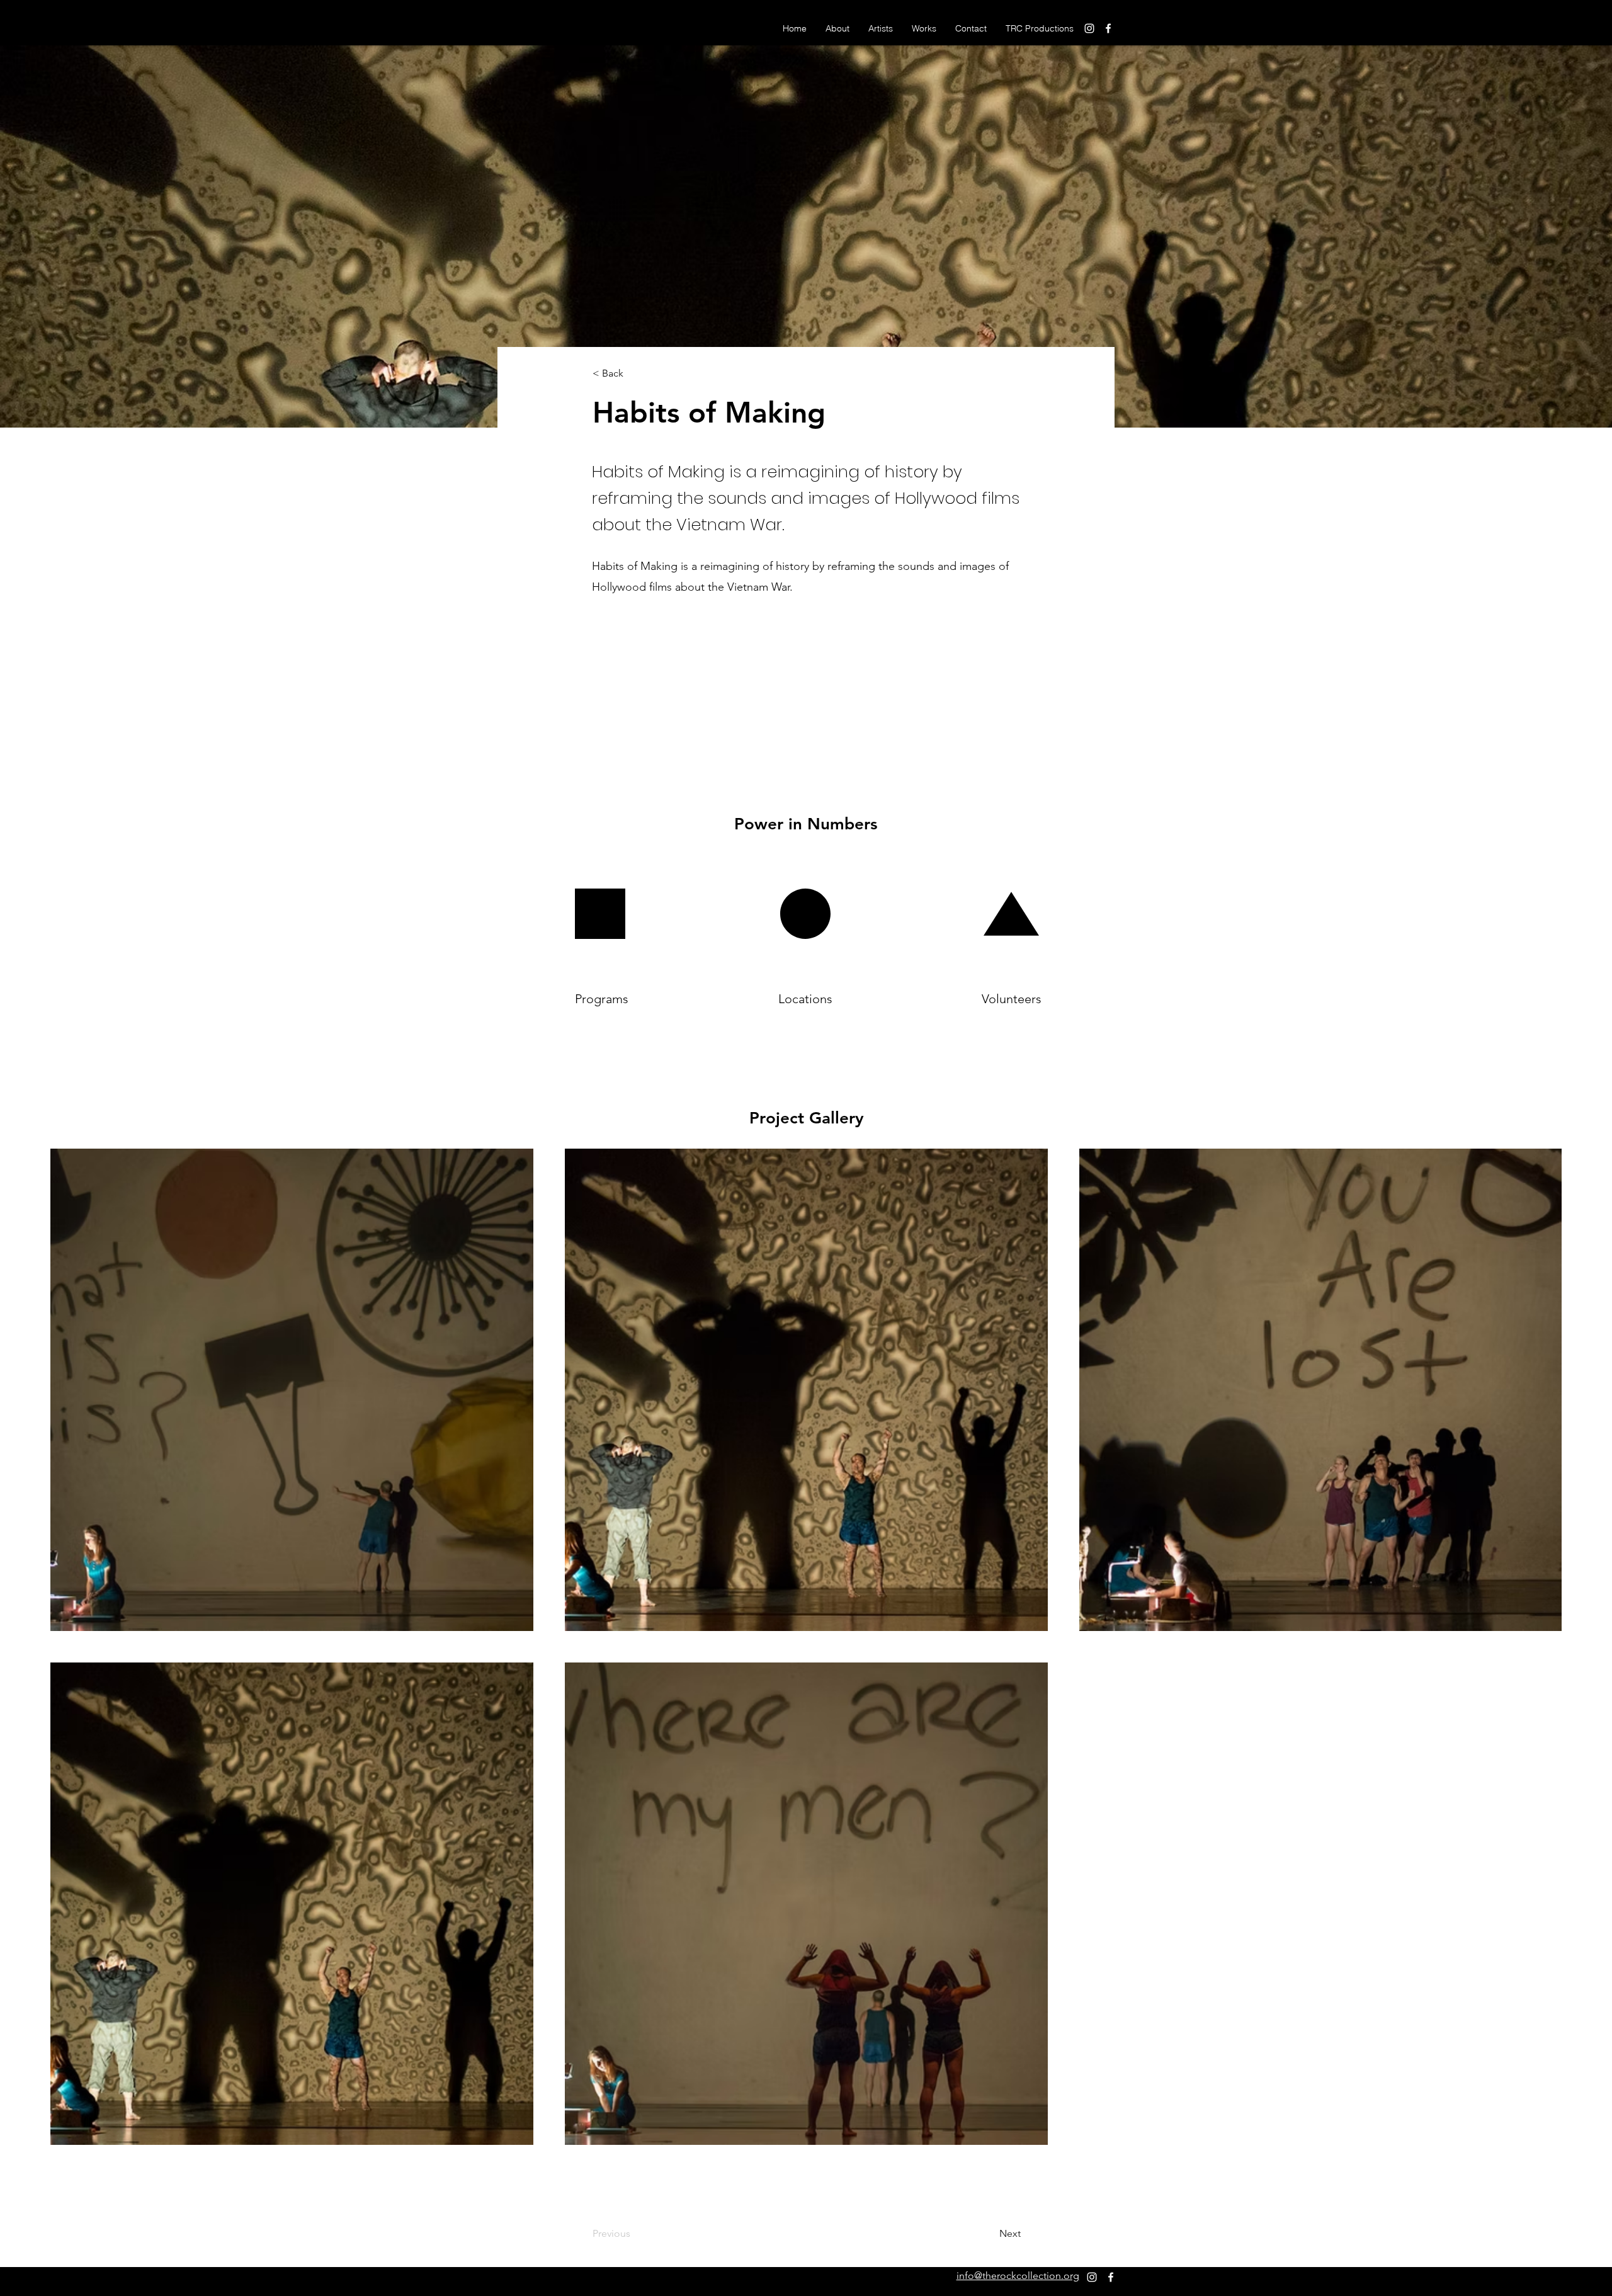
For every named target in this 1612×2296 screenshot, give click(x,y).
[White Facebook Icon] (1108, 28)
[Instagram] (1089, 28)
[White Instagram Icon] (1092, 2277)
